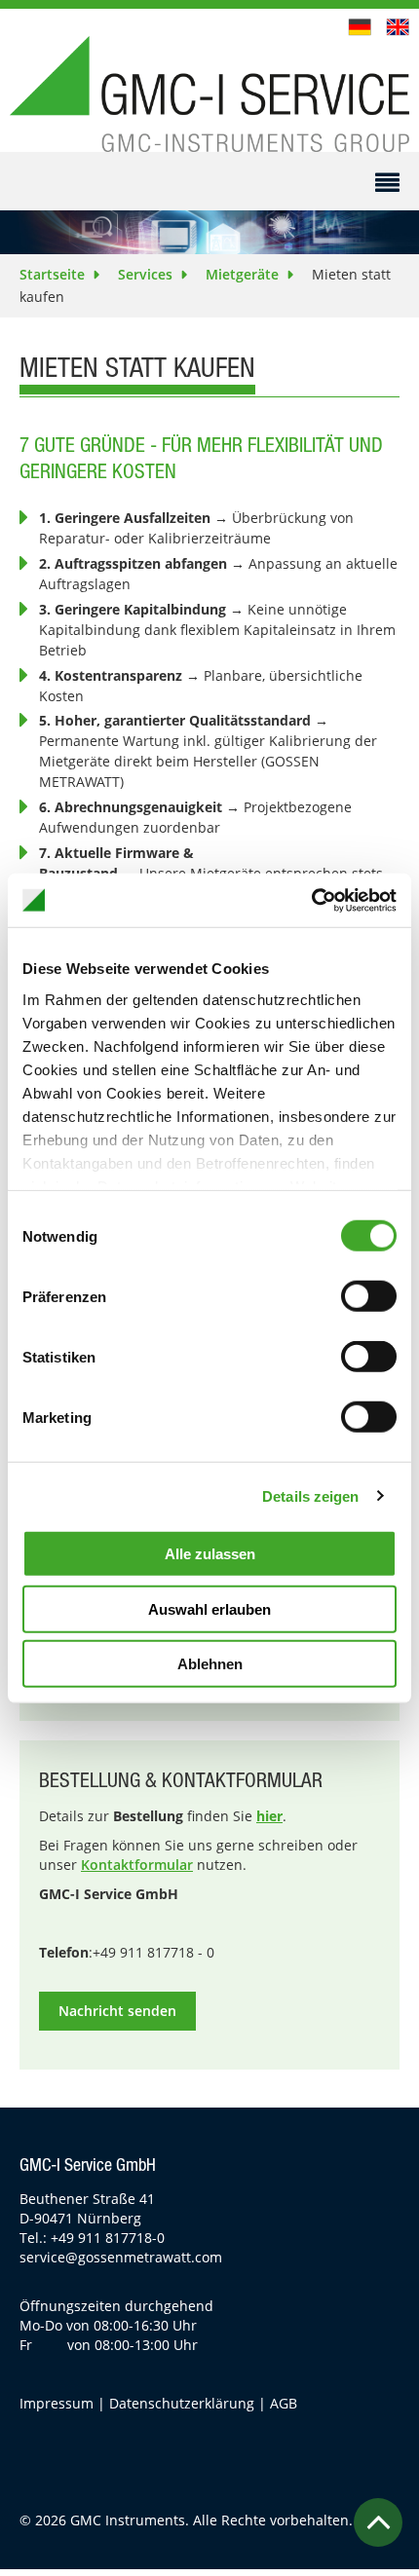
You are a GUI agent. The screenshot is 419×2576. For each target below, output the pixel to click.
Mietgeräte (242, 274)
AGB (284, 2403)
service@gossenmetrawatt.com (121, 2257)
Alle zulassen (210, 1554)
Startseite (52, 274)
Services (145, 274)
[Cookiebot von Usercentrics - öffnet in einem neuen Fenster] (311, 900)
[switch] (369, 1296)
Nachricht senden (117, 2011)
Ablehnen (210, 1664)
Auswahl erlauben (209, 1608)
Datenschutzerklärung (182, 2403)
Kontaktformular (137, 1865)
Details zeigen (310, 1495)
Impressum (57, 2403)
